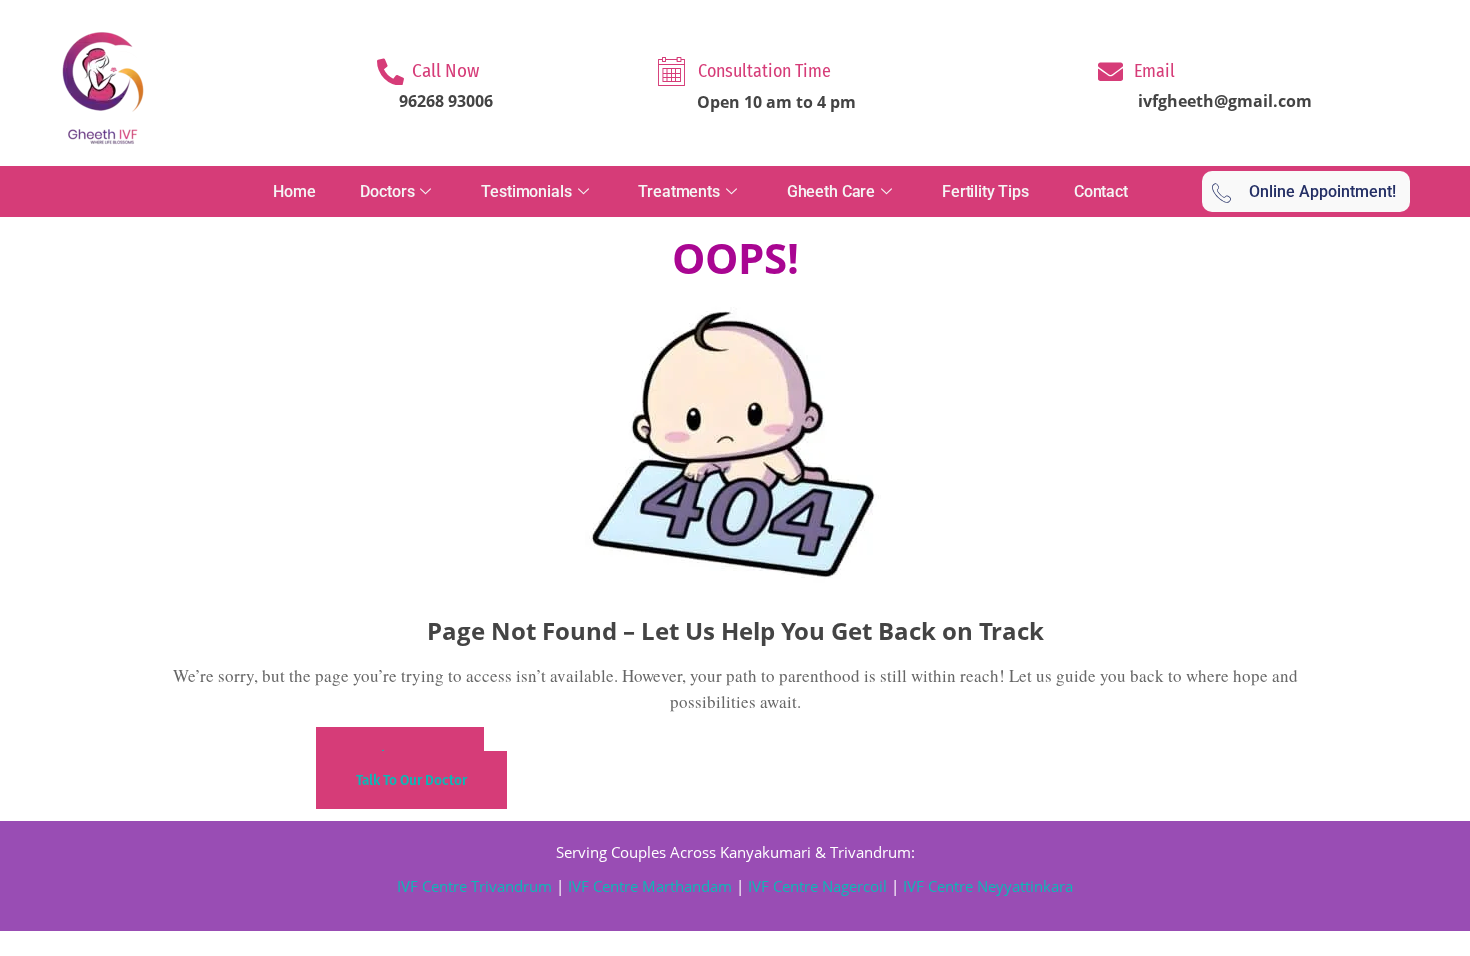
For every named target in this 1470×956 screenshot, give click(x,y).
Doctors (387, 191)
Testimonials (526, 191)
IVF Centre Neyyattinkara (986, 886)
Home (294, 191)
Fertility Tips (985, 191)
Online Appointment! (1322, 191)
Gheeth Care (831, 191)
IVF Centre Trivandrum (474, 886)
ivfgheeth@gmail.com (1225, 101)
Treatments (679, 191)
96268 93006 (446, 101)
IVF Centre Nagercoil (817, 886)
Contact (1101, 191)
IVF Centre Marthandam (650, 886)
